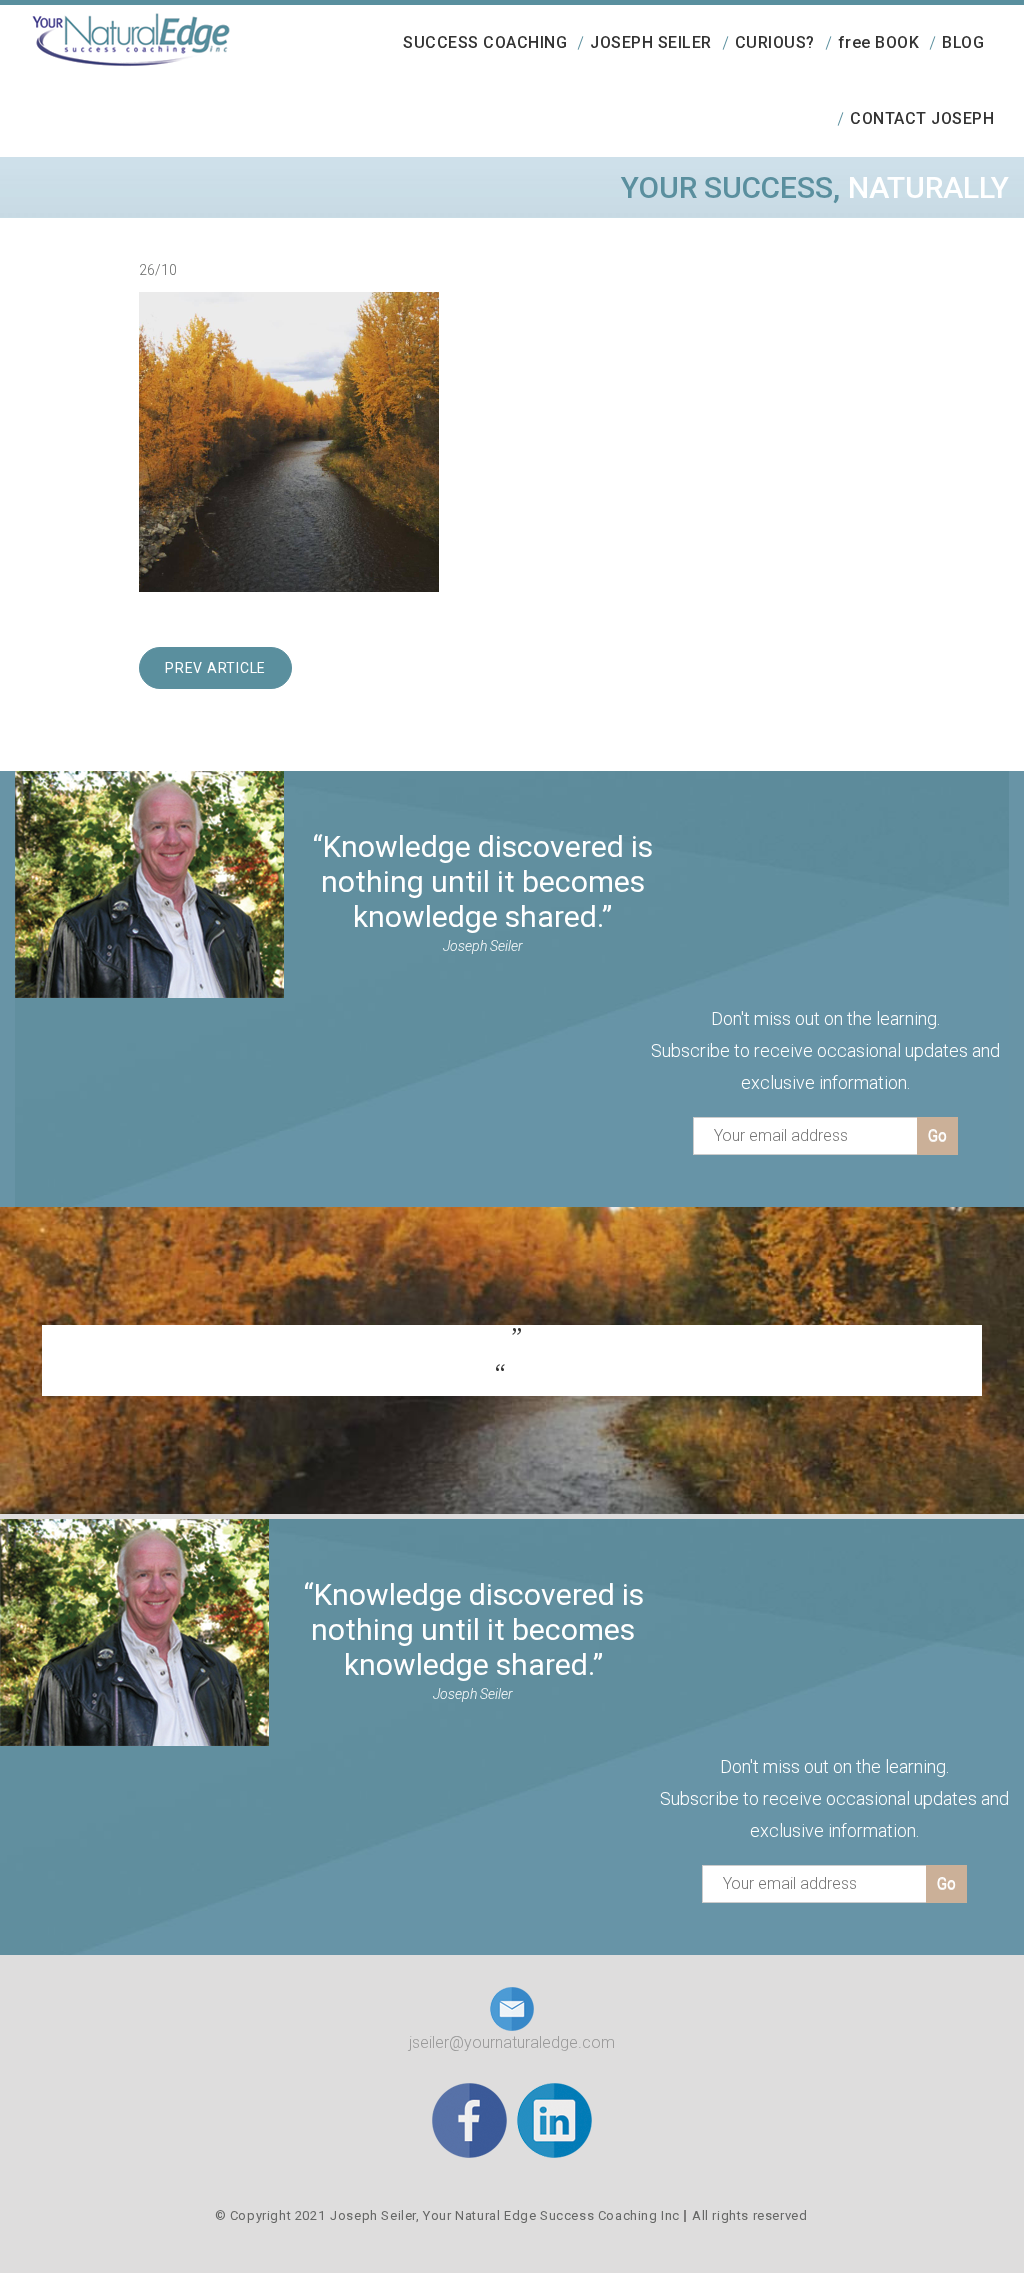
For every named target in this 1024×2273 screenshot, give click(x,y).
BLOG (963, 42)
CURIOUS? (775, 42)
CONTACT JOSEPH (922, 118)
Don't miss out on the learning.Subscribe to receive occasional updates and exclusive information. (825, 1050)
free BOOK (879, 42)
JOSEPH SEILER (651, 42)
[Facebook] (469, 2119)
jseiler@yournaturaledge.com (512, 2042)
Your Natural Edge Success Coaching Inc (551, 2215)
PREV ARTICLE (215, 668)
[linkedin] (554, 2119)
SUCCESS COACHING (485, 42)
